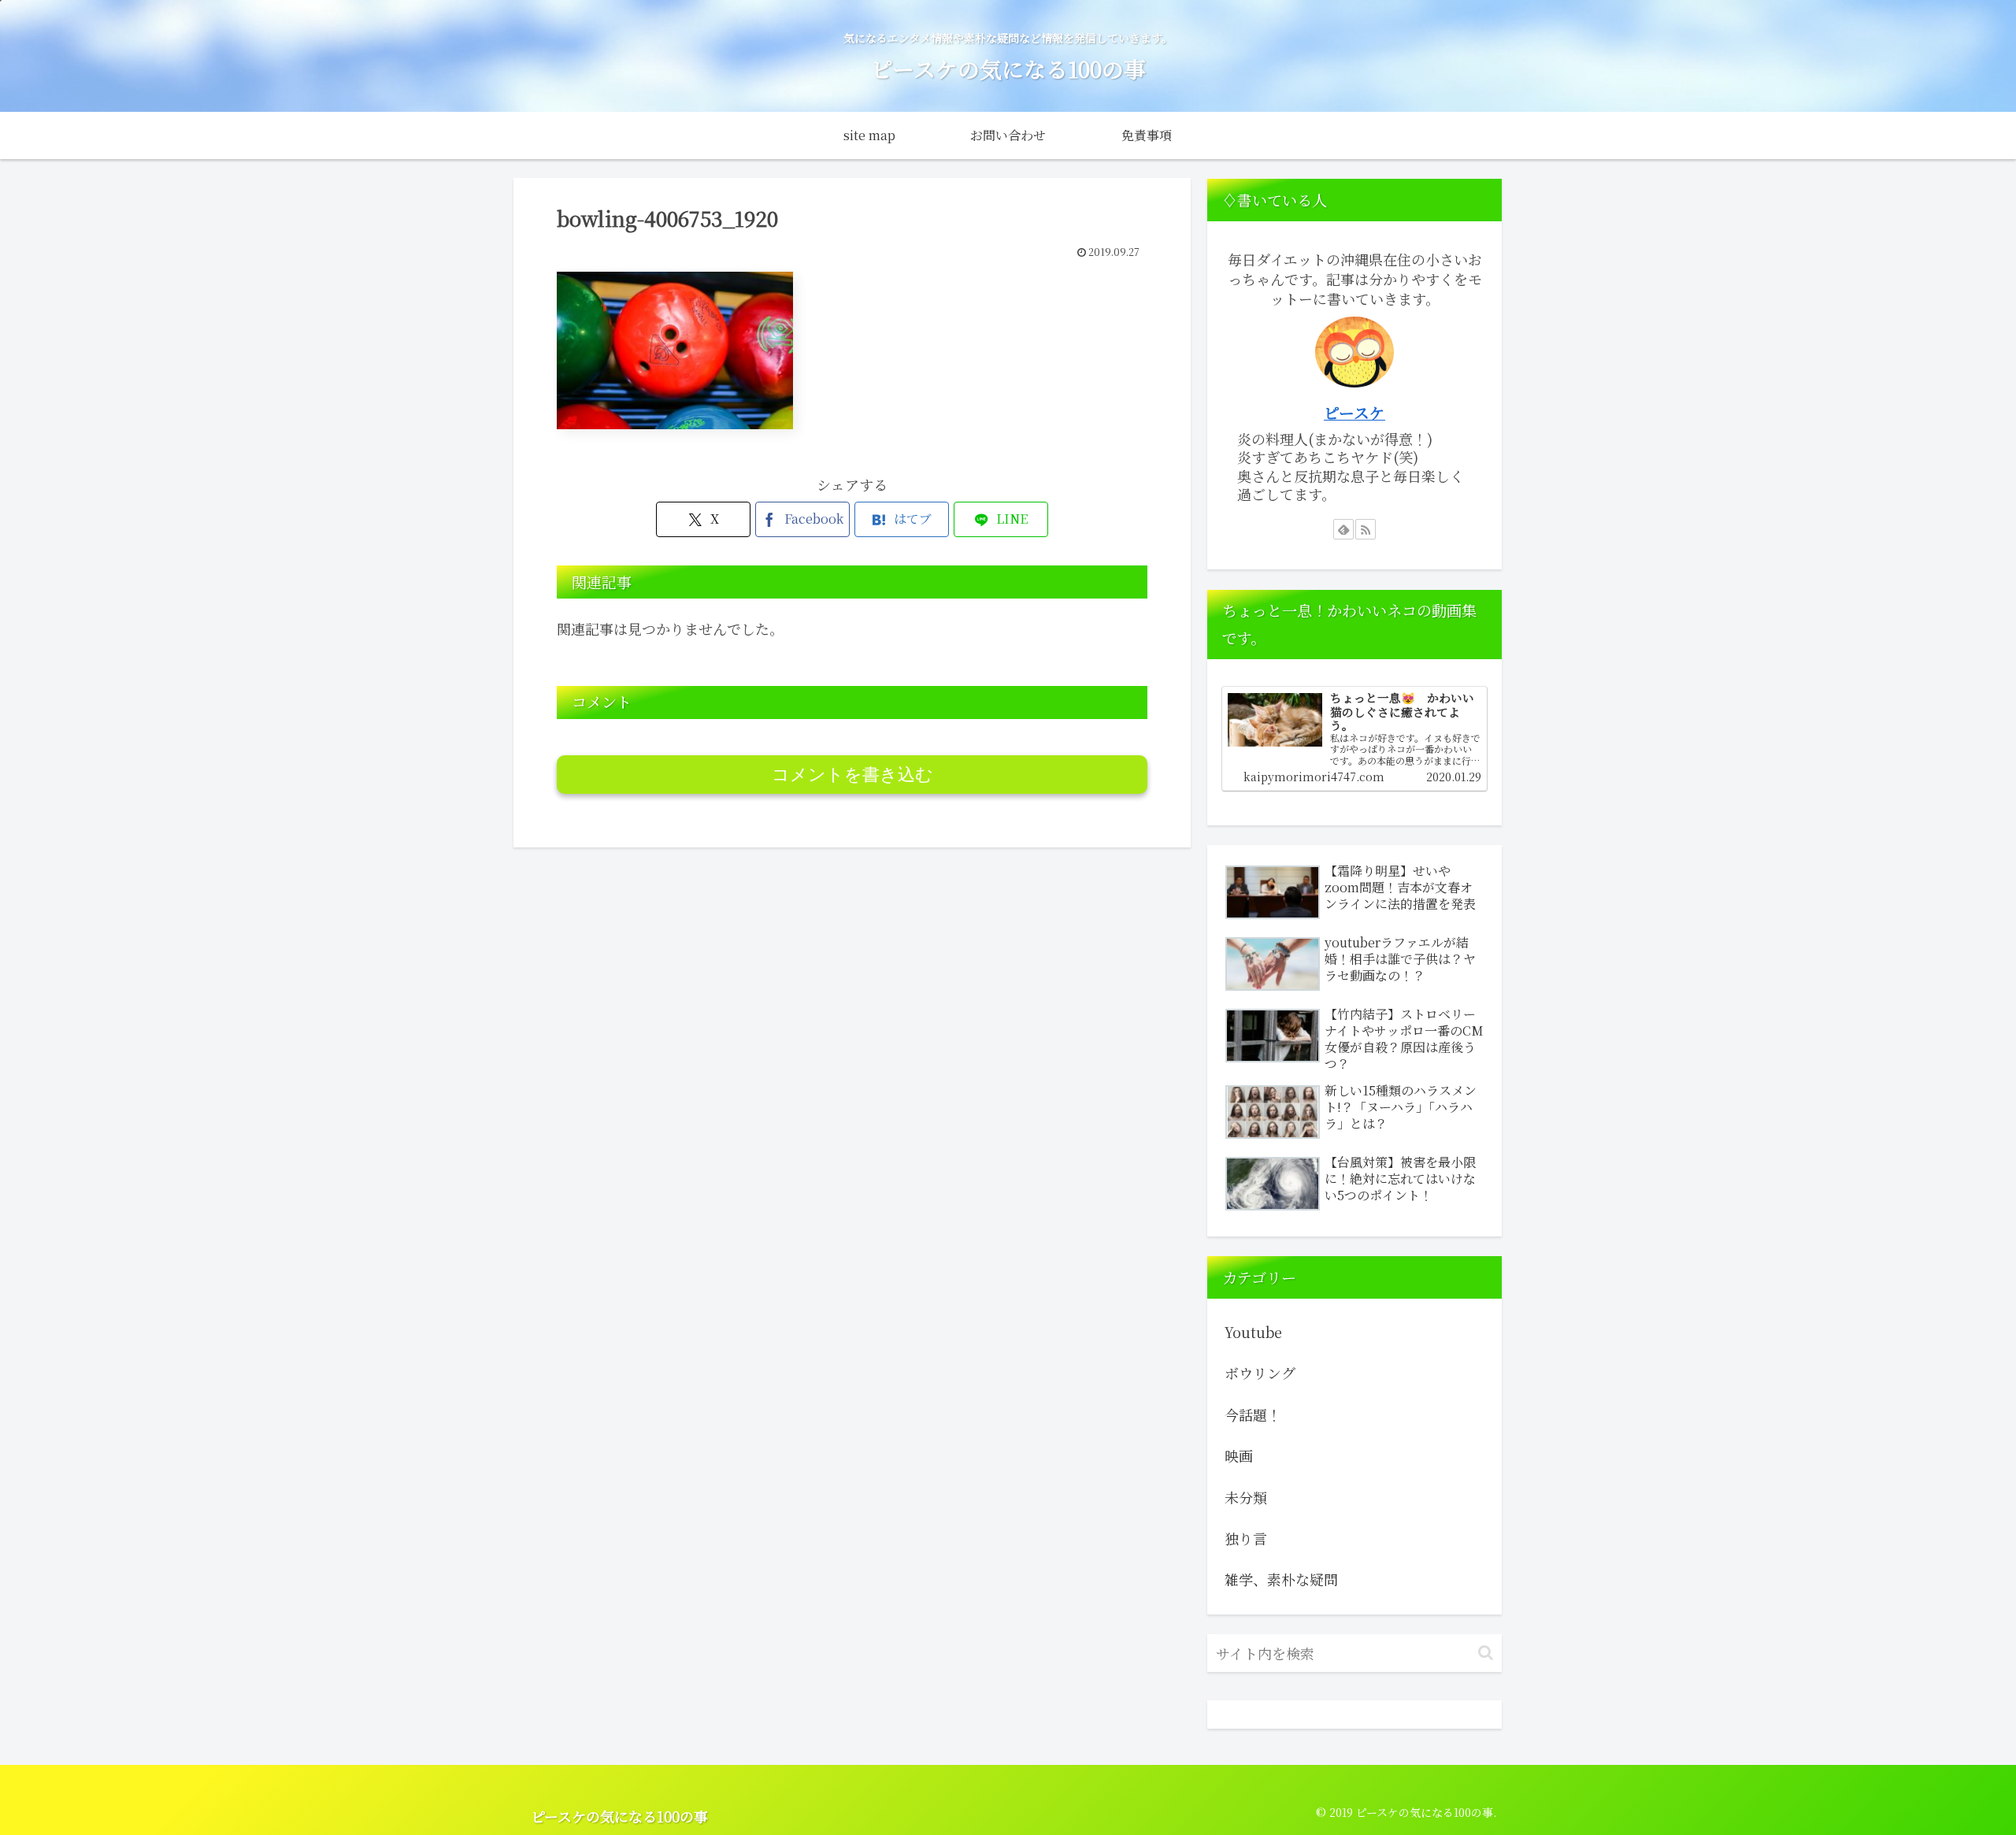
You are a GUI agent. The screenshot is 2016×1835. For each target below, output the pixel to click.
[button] (1486, 1653)
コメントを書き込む (852, 775)
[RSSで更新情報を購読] (1366, 529)
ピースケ (1354, 412)
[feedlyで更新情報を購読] (1343, 529)
